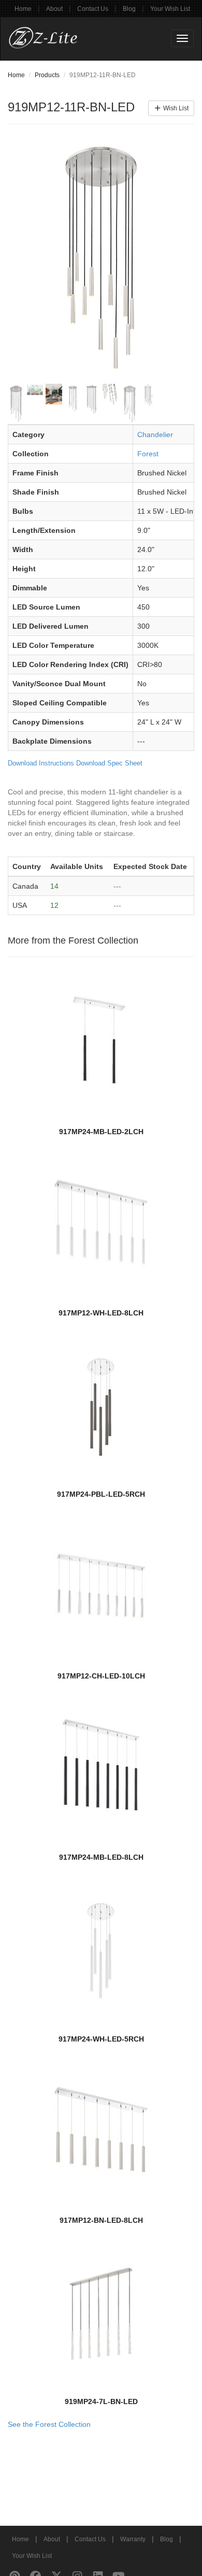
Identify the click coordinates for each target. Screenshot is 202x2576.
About (54, 9)
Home (23, 9)
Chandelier (155, 435)
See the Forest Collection (49, 2424)
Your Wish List (170, 9)
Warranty (133, 2539)
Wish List (175, 108)
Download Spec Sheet (109, 763)
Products (47, 75)
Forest (148, 454)
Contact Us (93, 9)
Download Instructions (41, 763)
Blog (129, 9)
